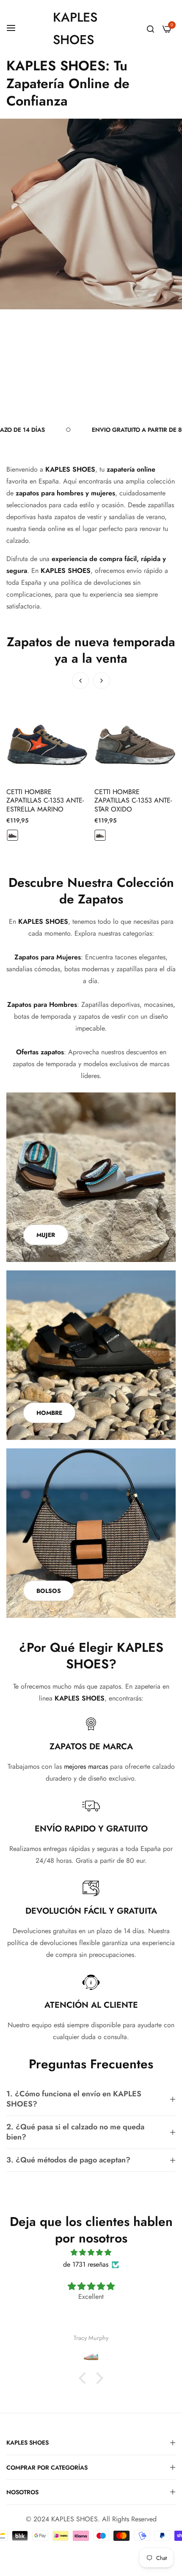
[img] (91, 2252)
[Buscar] (150, 29)
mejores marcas (86, 1766)
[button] (102, 681)
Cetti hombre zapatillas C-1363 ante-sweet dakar (133, 801)
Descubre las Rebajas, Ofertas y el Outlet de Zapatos (81, 389)
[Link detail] (91, 1177)
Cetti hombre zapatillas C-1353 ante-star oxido (45, 801)
